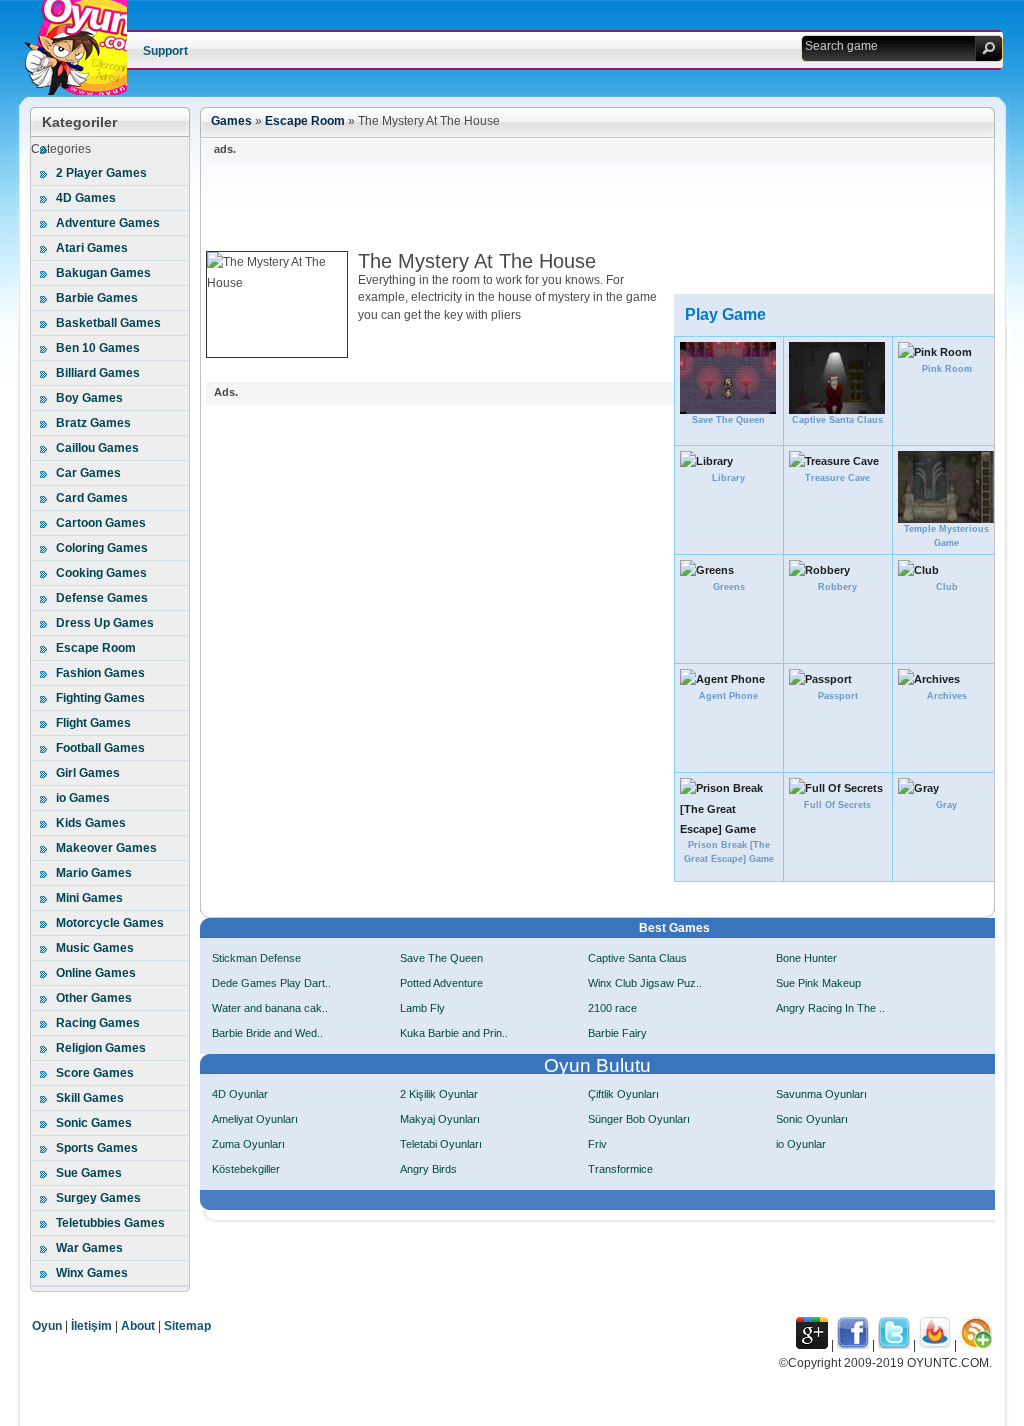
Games (231, 121)
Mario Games (94, 873)
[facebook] (853, 1345)
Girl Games (88, 773)
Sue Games (89, 1173)
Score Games (95, 1073)
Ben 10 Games (98, 348)
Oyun (47, 1326)
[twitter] (894, 1345)
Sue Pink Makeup (818, 983)
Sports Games (97, 1148)
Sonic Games (94, 1123)
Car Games (88, 473)
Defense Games (102, 598)
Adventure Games (108, 223)
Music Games (95, 948)
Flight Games (93, 723)
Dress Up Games (105, 623)
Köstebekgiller (246, 1169)
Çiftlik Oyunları (623, 1094)
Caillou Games (97, 448)
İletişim (91, 1326)
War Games (89, 1248)
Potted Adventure (441, 983)
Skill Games (90, 1098)
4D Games (86, 198)
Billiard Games (98, 373)
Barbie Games (97, 298)
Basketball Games (108, 323)
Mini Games (89, 898)
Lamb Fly (422, 1008)
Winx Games (92, 1273)
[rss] (976, 1345)
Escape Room (96, 648)
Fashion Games (100, 673)
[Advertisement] (570, 206)
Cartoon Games (101, 523)
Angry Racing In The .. (830, 1008)
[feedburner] (935, 1345)
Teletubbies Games (110, 1223)
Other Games (94, 998)
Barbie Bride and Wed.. (267, 1033)
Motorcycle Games (110, 923)
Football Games (100, 748)
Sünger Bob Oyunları (639, 1119)
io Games (83, 798)
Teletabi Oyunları (441, 1144)
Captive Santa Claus (637, 958)
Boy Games (89, 398)
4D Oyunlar (240, 1094)
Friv (597, 1144)
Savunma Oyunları (821, 1094)
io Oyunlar (801, 1144)
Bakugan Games (103, 273)
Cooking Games (101, 573)
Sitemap (187, 1326)
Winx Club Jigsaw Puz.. (645, 983)
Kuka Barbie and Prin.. (454, 1033)
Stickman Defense (256, 958)
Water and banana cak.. (270, 1008)
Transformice (620, 1169)
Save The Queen (441, 958)
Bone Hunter (806, 958)
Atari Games (92, 248)
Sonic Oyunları (812, 1119)
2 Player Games (101, 173)
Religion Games (101, 1048)
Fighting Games (100, 698)
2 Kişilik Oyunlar (439, 1094)
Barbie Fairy (617, 1033)
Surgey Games (98, 1198)
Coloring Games (102, 548)
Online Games (96, 973)
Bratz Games (93, 423)
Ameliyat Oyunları (255, 1119)
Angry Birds (428, 1169)
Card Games (92, 498)
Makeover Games (106, 848)
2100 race (612, 1008)
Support (165, 51)
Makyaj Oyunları (440, 1119)
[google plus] (812, 1345)
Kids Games (91, 823)
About (138, 1326)
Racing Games (98, 1023)
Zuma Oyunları (248, 1144)
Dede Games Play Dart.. (271, 983)
